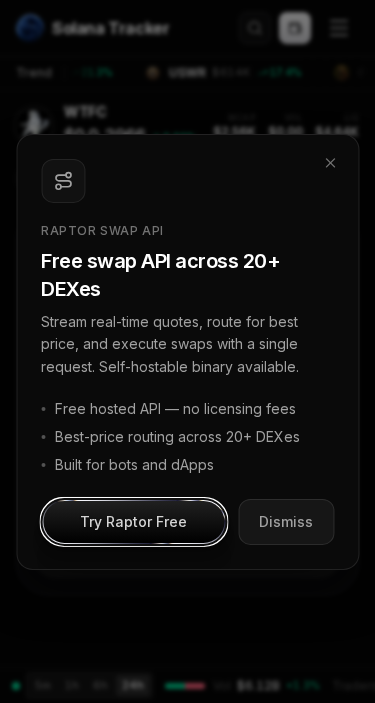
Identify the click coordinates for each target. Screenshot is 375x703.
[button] (133, 522)
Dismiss (286, 521)
